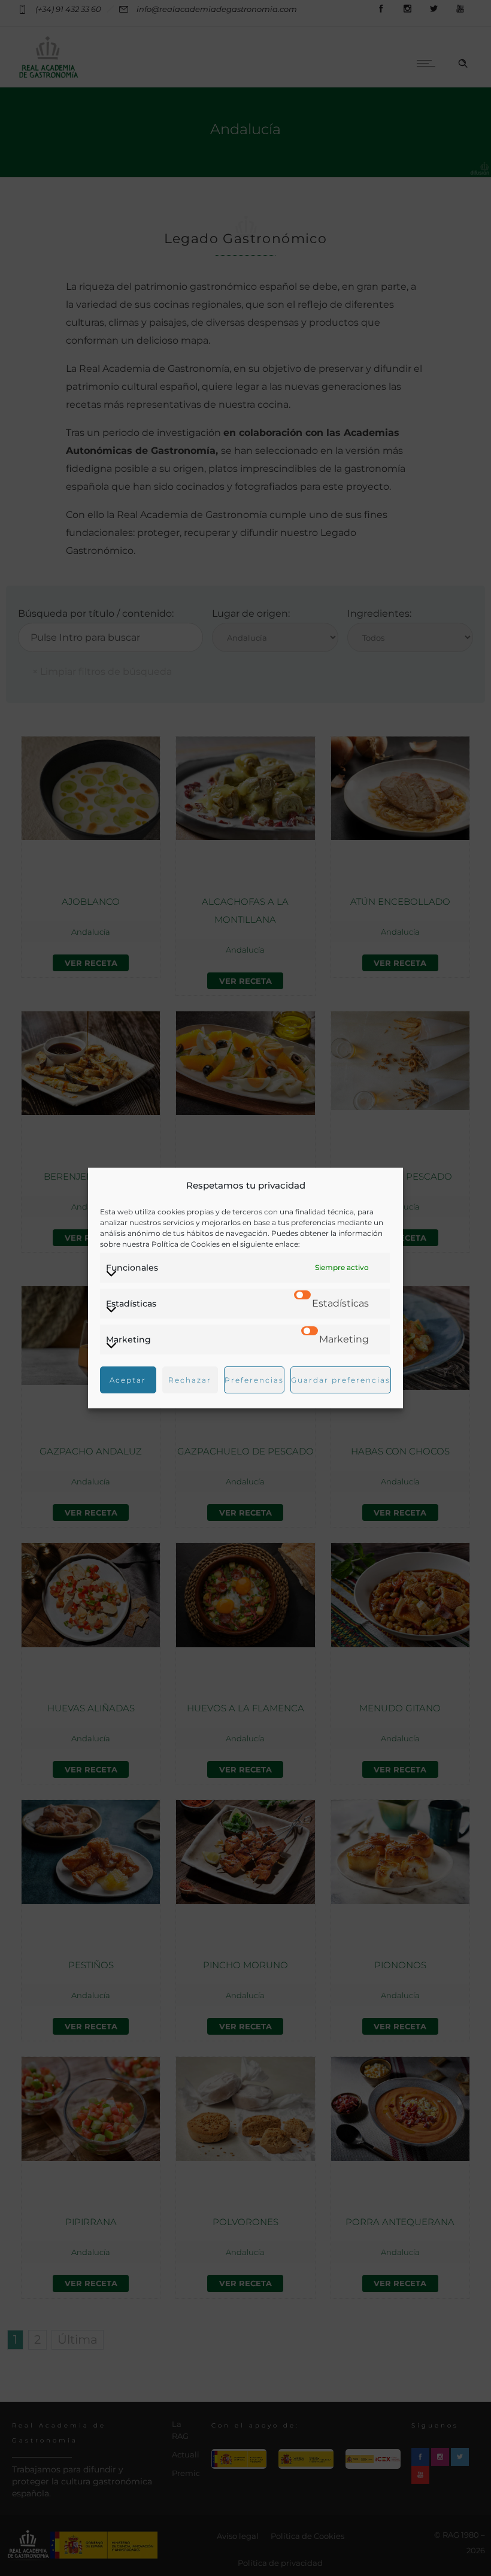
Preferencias (254, 1380)
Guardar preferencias (341, 1380)
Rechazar (190, 1380)
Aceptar (128, 1380)
